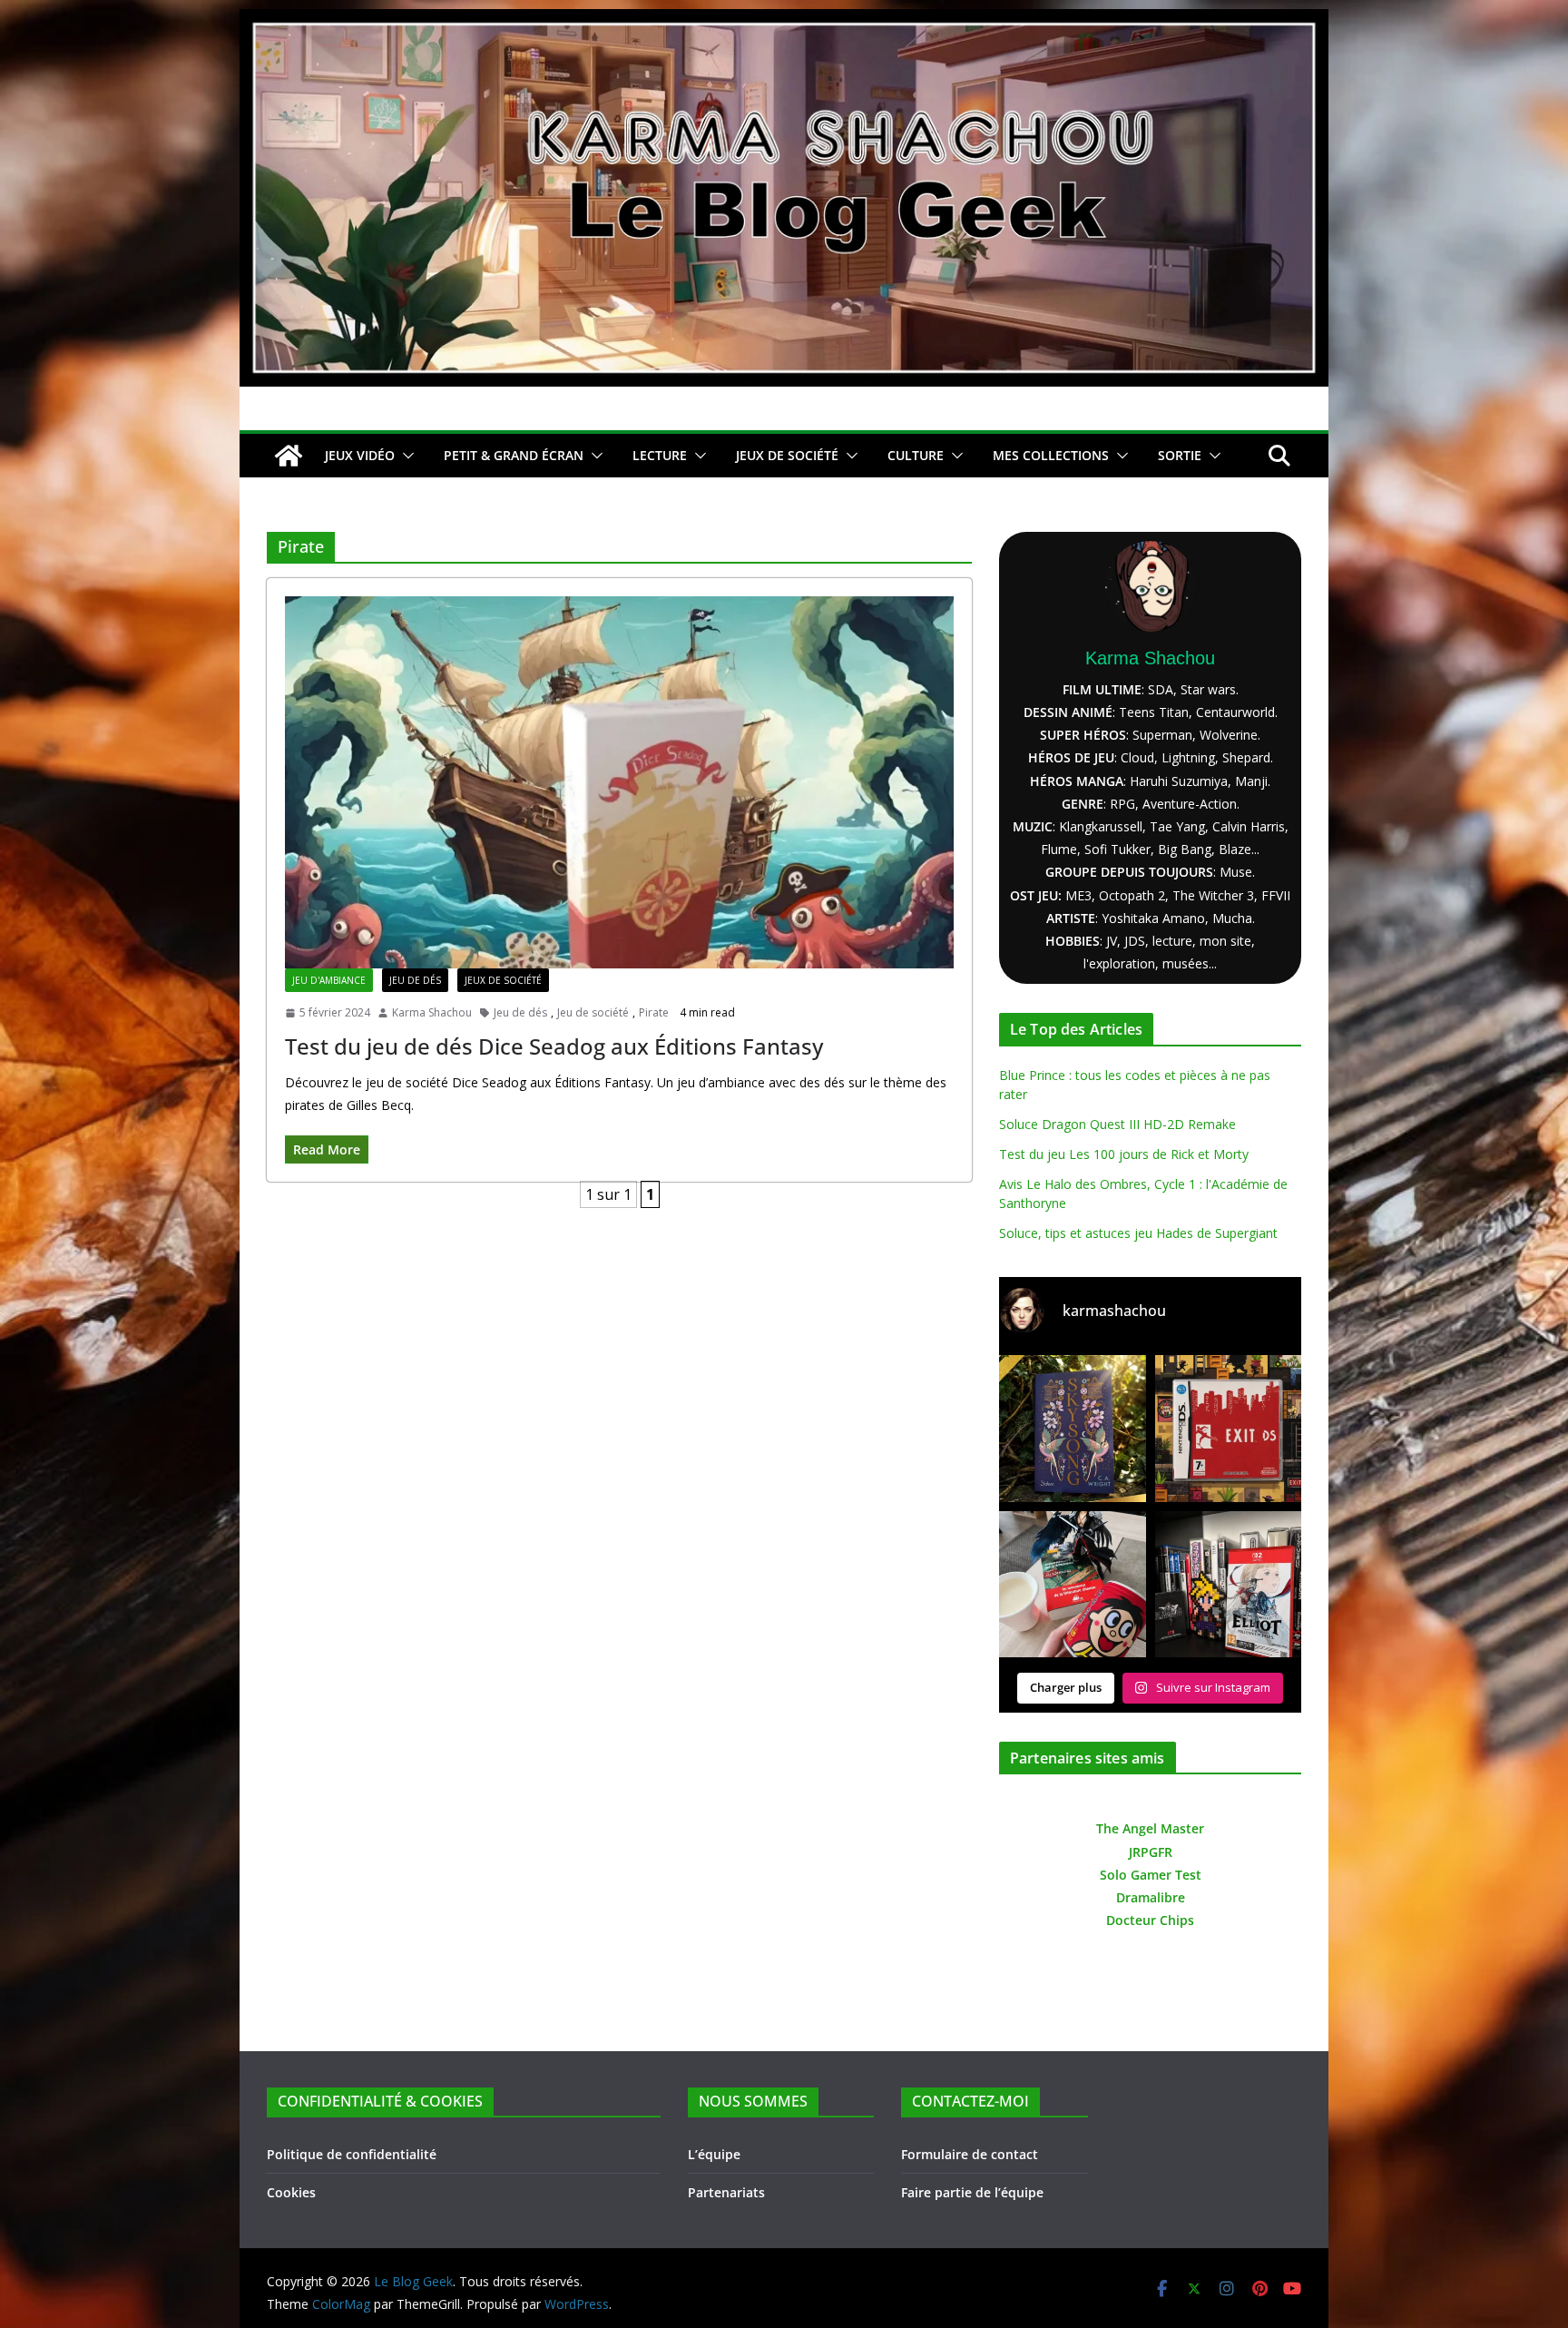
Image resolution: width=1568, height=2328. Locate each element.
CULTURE (916, 455)
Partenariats (726, 2192)
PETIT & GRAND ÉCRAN (514, 455)
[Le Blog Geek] (784, 22)
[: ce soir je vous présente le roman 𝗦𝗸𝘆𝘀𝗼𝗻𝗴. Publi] (1073, 1429)
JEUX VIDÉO (360, 455)
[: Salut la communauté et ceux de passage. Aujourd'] (1229, 1585)
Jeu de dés (415, 980)
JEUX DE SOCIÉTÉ (787, 455)
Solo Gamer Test (1151, 1875)
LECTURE (660, 455)
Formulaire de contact (970, 2154)
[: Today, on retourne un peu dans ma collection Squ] (1229, 1429)
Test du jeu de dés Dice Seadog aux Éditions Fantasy (554, 1046)
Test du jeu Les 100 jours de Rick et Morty (1124, 1154)
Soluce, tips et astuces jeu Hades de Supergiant (1138, 1233)
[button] (405, 456)
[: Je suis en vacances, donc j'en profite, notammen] (1073, 1585)
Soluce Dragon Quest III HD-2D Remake (1117, 1124)
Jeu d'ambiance (329, 980)
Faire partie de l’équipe (972, 2192)
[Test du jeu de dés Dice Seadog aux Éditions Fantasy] (619, 782)
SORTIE (1180, 455)
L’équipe (714, 2154)
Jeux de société (503, 980)
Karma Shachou (432, 1012)
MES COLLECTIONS (1051, 455)
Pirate (654, 1012)
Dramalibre (1151, 1897)
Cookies (291, 2192)
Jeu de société (593, 1012)
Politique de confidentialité (352, 2154)
